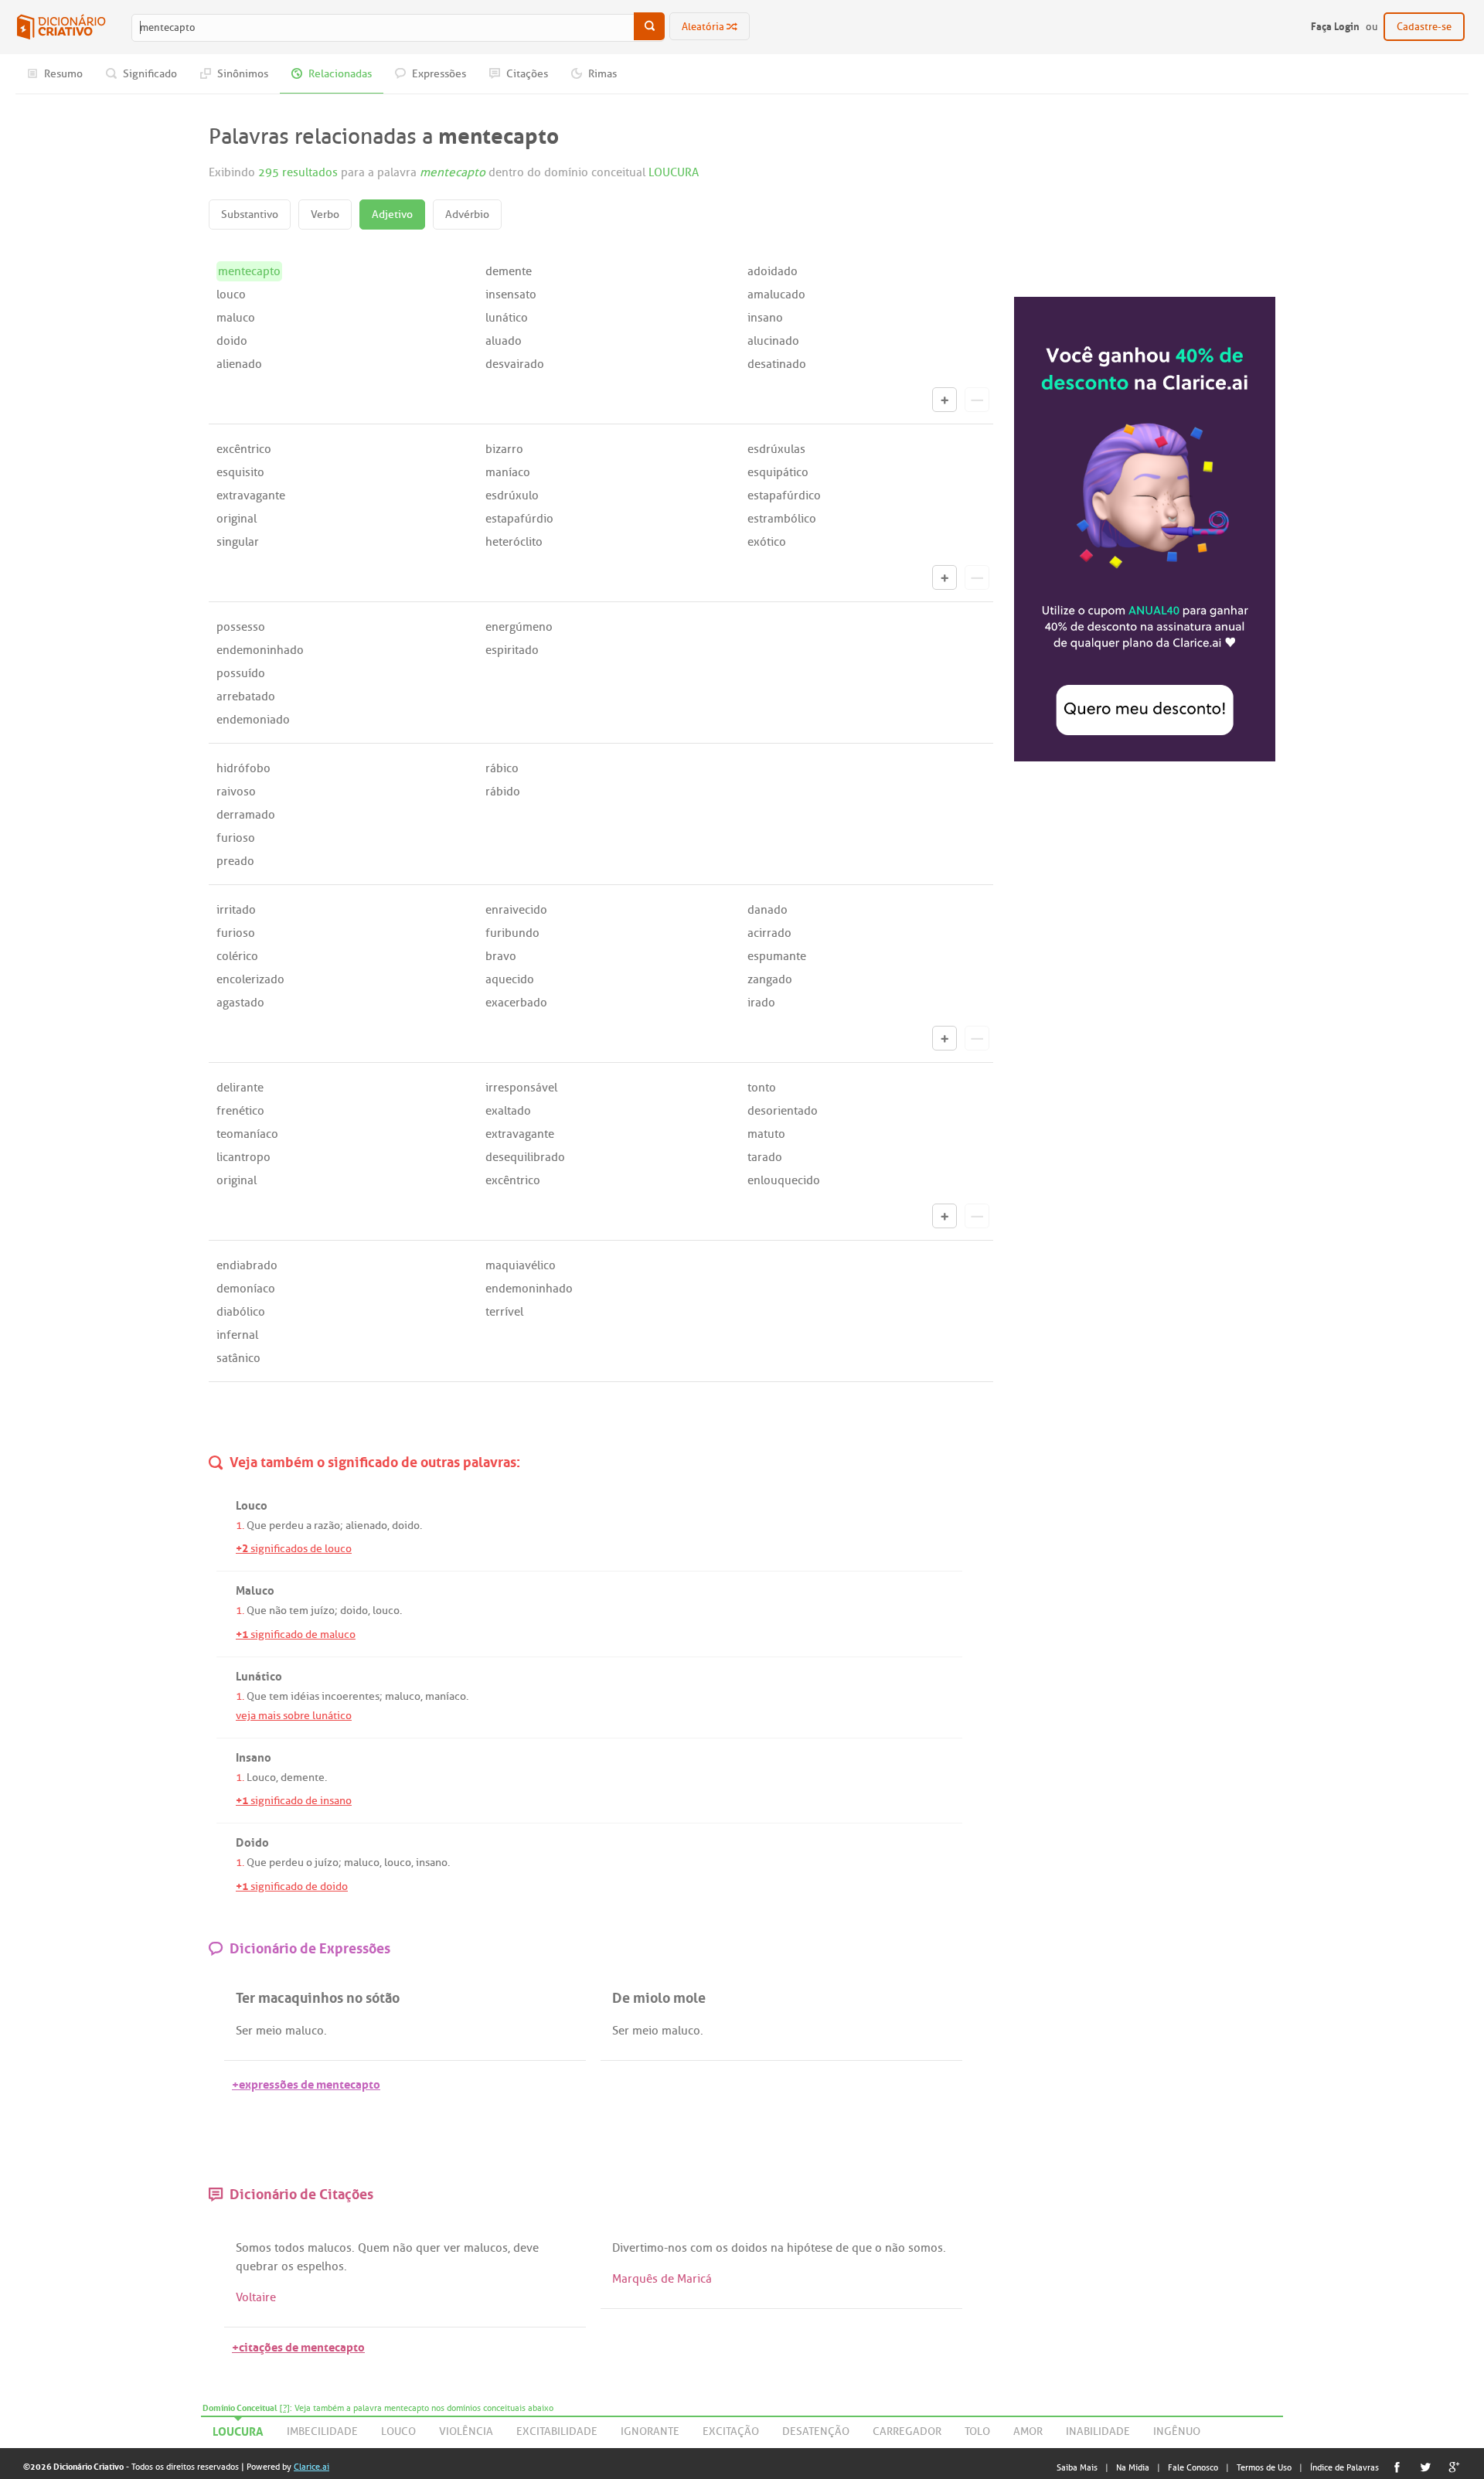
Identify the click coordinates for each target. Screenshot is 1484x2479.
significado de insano (294, 1801)
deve (526, 2248)
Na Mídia (1133, 2467)
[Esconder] (977, 400)
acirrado (769, 933)
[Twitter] (1426, 2467)
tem (299, 1611)
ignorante (650, 2431)
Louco (261, 1778)
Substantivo (250, 215)
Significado (149, 74)
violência (466, 2431)
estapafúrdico (784, 495)
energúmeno (519, 627)
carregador (907, 2431)
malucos (330, 2248)
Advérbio (467, 215)
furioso (236, 838)
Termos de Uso (1264, 2467)
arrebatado (246, 696)
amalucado (776, 295)
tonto (762, 1088)
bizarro (504, 449)
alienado (239, 364)
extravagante (251, 495)
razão (327, 1526)
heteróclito (514, 542)
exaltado (508, 1111)
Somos (254, 2248)
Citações (526, 74)
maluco (236, 318)
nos (677, 2248)
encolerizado (250, 979)
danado (768, 910)
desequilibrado (525, 1157)
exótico (767, 542)
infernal (237, 1335)
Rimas (601, 74)
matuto (766, 1134)
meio (269, 2031)
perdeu (286, 1526)
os (288, 2266)
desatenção (816, 2431)
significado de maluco (296, 1635)
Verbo (325, 215)
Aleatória (704, 27)
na (777, 2248)
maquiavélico (521, 1265)
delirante (240, 1088)
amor (1028, 2431)
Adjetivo (392, 215)
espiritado (512, 650)
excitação (731, 2431)
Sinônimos (242, 74)
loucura (238, 2429)
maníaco (508, 472)
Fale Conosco (1193, 2467)
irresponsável (521, 1088)
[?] (285, 2408)
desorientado (783, 1111)
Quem (374, 2248)
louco (231, 295)
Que (257, 1526)
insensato (511, 295)
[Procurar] (649, 26)
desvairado (515, 364)
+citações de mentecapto (298, 2346)
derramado (246, 815)
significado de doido (292, 1886)
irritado (236, 910)
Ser (244, 2031)
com (701, 2248)
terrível (504, 1312)
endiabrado (247, 1265)
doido (232, 341)
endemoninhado (260, 650)
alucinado (773, 341)
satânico (238, 1358)
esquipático (778, 472)
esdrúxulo (512, 495)
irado (761, 1003)
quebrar (257, 2266)
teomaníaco (247, 1134)
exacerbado (516, 1003)
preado (235, 861)
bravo (501, 956)
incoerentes (351, 1696)
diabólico (241, 1312)
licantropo (243, 1157)
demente (509, 271)
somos (926, 2248)
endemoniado (253, 720)
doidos (749, 2248)
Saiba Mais (1077, 2467)
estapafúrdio (519, 519)
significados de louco (294, 1549)
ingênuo (1177, 2431)
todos (289, 2248)
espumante (777, 956)
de (842, 2248)
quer (428, 2248)
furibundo (512, 933)
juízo (323, 1611)
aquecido (510, 979)
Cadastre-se (1424, 27)
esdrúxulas (776, 449)
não (278, 1611)
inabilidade (1098, 2431)
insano (765, 318)
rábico (502, 768)
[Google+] (1454, 2467)
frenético (240, 1111)
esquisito (240, 472)
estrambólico (782, 519)
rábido (503, 792)
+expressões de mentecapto (306, 2083)
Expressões (438, 74)
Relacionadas (339, 74)
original (237, 519)
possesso (241, 627)
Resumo (62, 74)
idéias (305, 1696)
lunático (507, 318)
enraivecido (516, 910)
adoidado (773, 271)
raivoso (236, 792)
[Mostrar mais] (945, 400)
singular (238, 542)
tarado (765, 1157)
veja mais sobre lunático (294, 1716)
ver (452, 2248)
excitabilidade (557, 2431)
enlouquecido (784, 1180)
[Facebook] (1397, 2467)
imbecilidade (322, 2431)
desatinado (777, 364)
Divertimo (638, 2248)
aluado (504, 341)
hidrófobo (243, 768)
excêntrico (244, 449)
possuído (241, 673)
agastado (240, 1003)
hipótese (810, 2248)
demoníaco (246, 1289)
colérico (237, 956)
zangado (770, 979)
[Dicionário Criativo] (61, 27)
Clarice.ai (311, 2467)
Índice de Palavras (1344, 2467)
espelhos (320, 2266)
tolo (977, 2431)
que (862, 2248)
